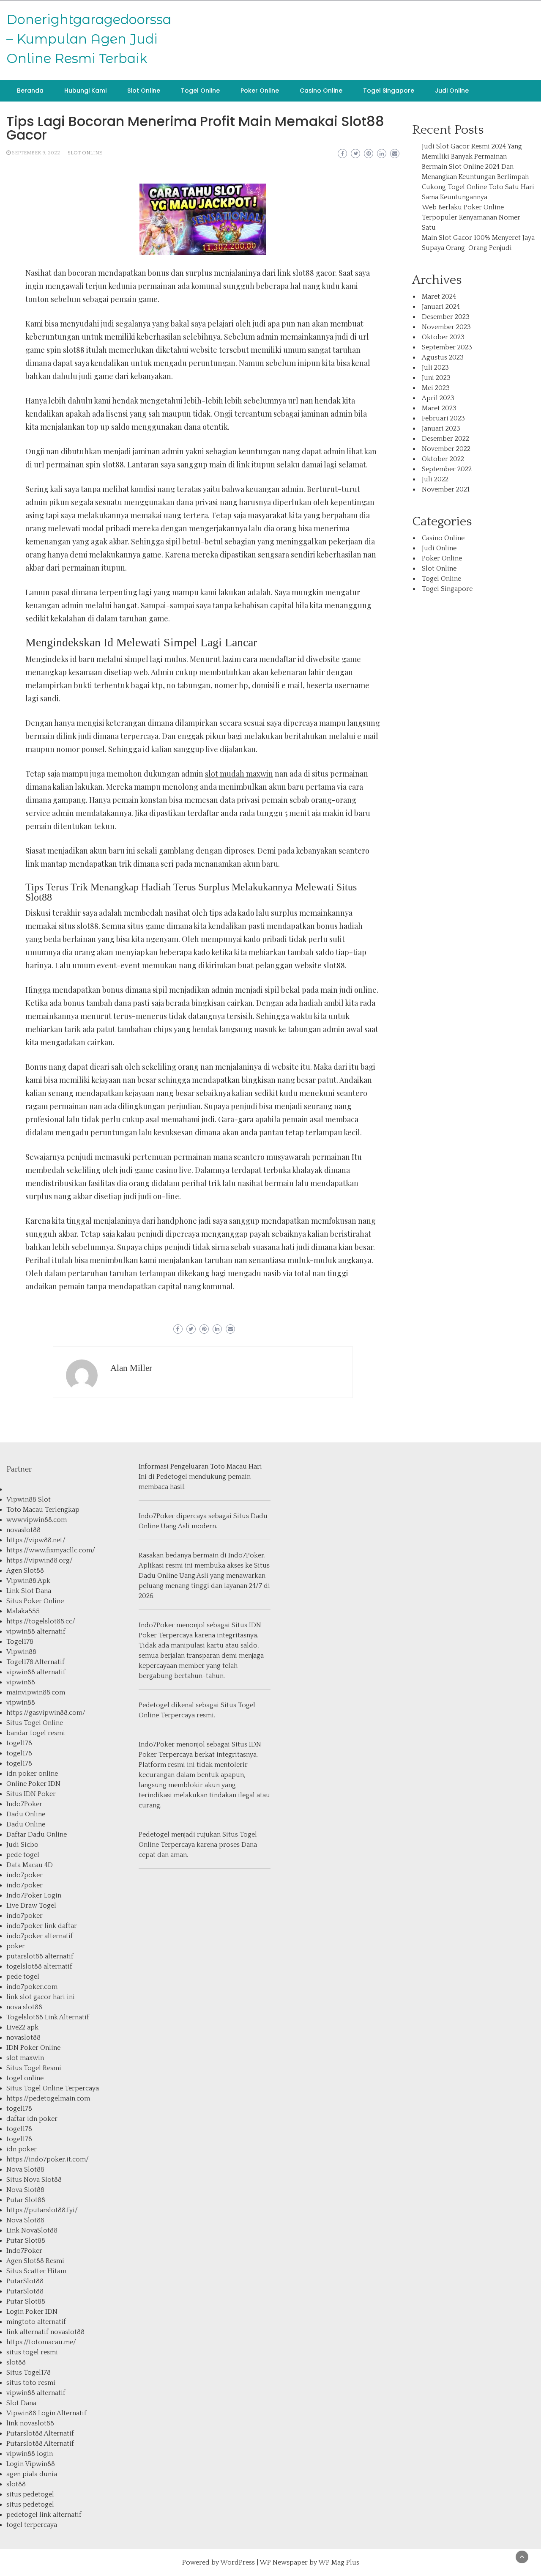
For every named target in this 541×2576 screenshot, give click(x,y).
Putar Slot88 (26, 2200)
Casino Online (321, 91)
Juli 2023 (435, 368)
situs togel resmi (32, 2352)
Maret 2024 (439, 297)
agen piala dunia (32, 2474)
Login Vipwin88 (31, 2464)
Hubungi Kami (85, 91)
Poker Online (260, 91)
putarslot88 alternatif (40, 1956)
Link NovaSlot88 (32, 2230)
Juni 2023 (436, 378)
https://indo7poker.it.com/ (48, 2159)
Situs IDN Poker (31, 1794)
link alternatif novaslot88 (45, 2332)
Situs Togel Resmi (34, 2068)
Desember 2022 (445, 439)
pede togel (23, 1855)
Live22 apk (22, 2027)
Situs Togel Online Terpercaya (53, 2088)
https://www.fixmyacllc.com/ (51, 1550)
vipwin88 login (30, 2454)
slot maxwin (25, 2058)
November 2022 (446, 449)
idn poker (22, 2149)
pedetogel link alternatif (44, 2515)
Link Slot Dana (29, 1591)
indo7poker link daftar (42, 1926)
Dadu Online (26, 1814)
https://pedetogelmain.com (48, 2098)
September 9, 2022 (36, 153)
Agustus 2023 (443, 357)
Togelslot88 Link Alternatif (48, 2017)
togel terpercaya (32, 2525)
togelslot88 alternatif (39, 1966)
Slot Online (144, 91)
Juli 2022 (435, 479)
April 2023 (438, 398)
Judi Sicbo (22, 1845)
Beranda (30, 91)
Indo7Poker (24, 1804)
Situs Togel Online (35, 1723)
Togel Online (200, 91)
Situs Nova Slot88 (34, 2180)
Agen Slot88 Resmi (35, 2261)
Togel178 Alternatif (36, 1662)
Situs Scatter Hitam (36, 2271)
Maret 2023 (439, 408)
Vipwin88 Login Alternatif (46, 2413)
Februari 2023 (443, 418)
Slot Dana (21, 2403)
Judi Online (452, 91)
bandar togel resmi (36, 1733)
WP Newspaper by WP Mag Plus (309, 2562)
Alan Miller (131, 1368)
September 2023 (447, 347)
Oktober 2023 (443, 337)
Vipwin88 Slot (29, 1499)
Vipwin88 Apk (28, 1581)
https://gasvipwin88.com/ (46, 1713)
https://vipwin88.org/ (40, 1560)
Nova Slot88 (25, 2170)
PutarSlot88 (25, 2281)
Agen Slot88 (25, 1571)
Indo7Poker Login (34, 1895)
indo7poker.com (32, 1987)
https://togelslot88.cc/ (41, 1621)
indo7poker (25, 1875)
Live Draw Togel (31, 1906)
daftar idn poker (32, 2119)
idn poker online (32, 1774)
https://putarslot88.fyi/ (42, 2210)
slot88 (16, 2362)
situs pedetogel (30, 2494)
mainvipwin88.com (36, 1692)
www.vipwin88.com (37, 1520)
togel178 (19, 1743)
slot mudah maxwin (239, 774)
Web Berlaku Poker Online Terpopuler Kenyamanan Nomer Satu (471, 217)
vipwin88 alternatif (36, 1631)
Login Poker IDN (32, 2312)
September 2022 (447, 469)
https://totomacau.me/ (41, 2342)
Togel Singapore (389, 91)
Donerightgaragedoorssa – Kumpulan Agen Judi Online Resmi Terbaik (89, 39)
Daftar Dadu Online (37, 1835)
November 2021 (446, 489)
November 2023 (446, 327)
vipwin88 (21, 1682)
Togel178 (20, 1642)
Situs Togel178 (29, 2373)
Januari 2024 (441, 307)
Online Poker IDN (33, 1784)
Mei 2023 (436, 388)
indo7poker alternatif (40, 1936)
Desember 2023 (446, 317)
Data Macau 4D (30, 1865)
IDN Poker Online (33, 2048)
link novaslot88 (30, 2423)
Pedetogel (172, 1477)
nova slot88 (24, 2007)
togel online (25, 2078)
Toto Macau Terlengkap (43, 1510)
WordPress (238, 2562)
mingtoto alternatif (36, 2322)
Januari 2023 (441, 428)
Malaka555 (23, 1611)
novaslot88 (23, 1530)
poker (16, 1946)
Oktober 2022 (443, 459)
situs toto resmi (31, 2383)
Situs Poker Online (35, 1601)
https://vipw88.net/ (36, 1540)
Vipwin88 (21, 1652)
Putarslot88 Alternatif (40, 2433)
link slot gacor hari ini (41, 1997)
